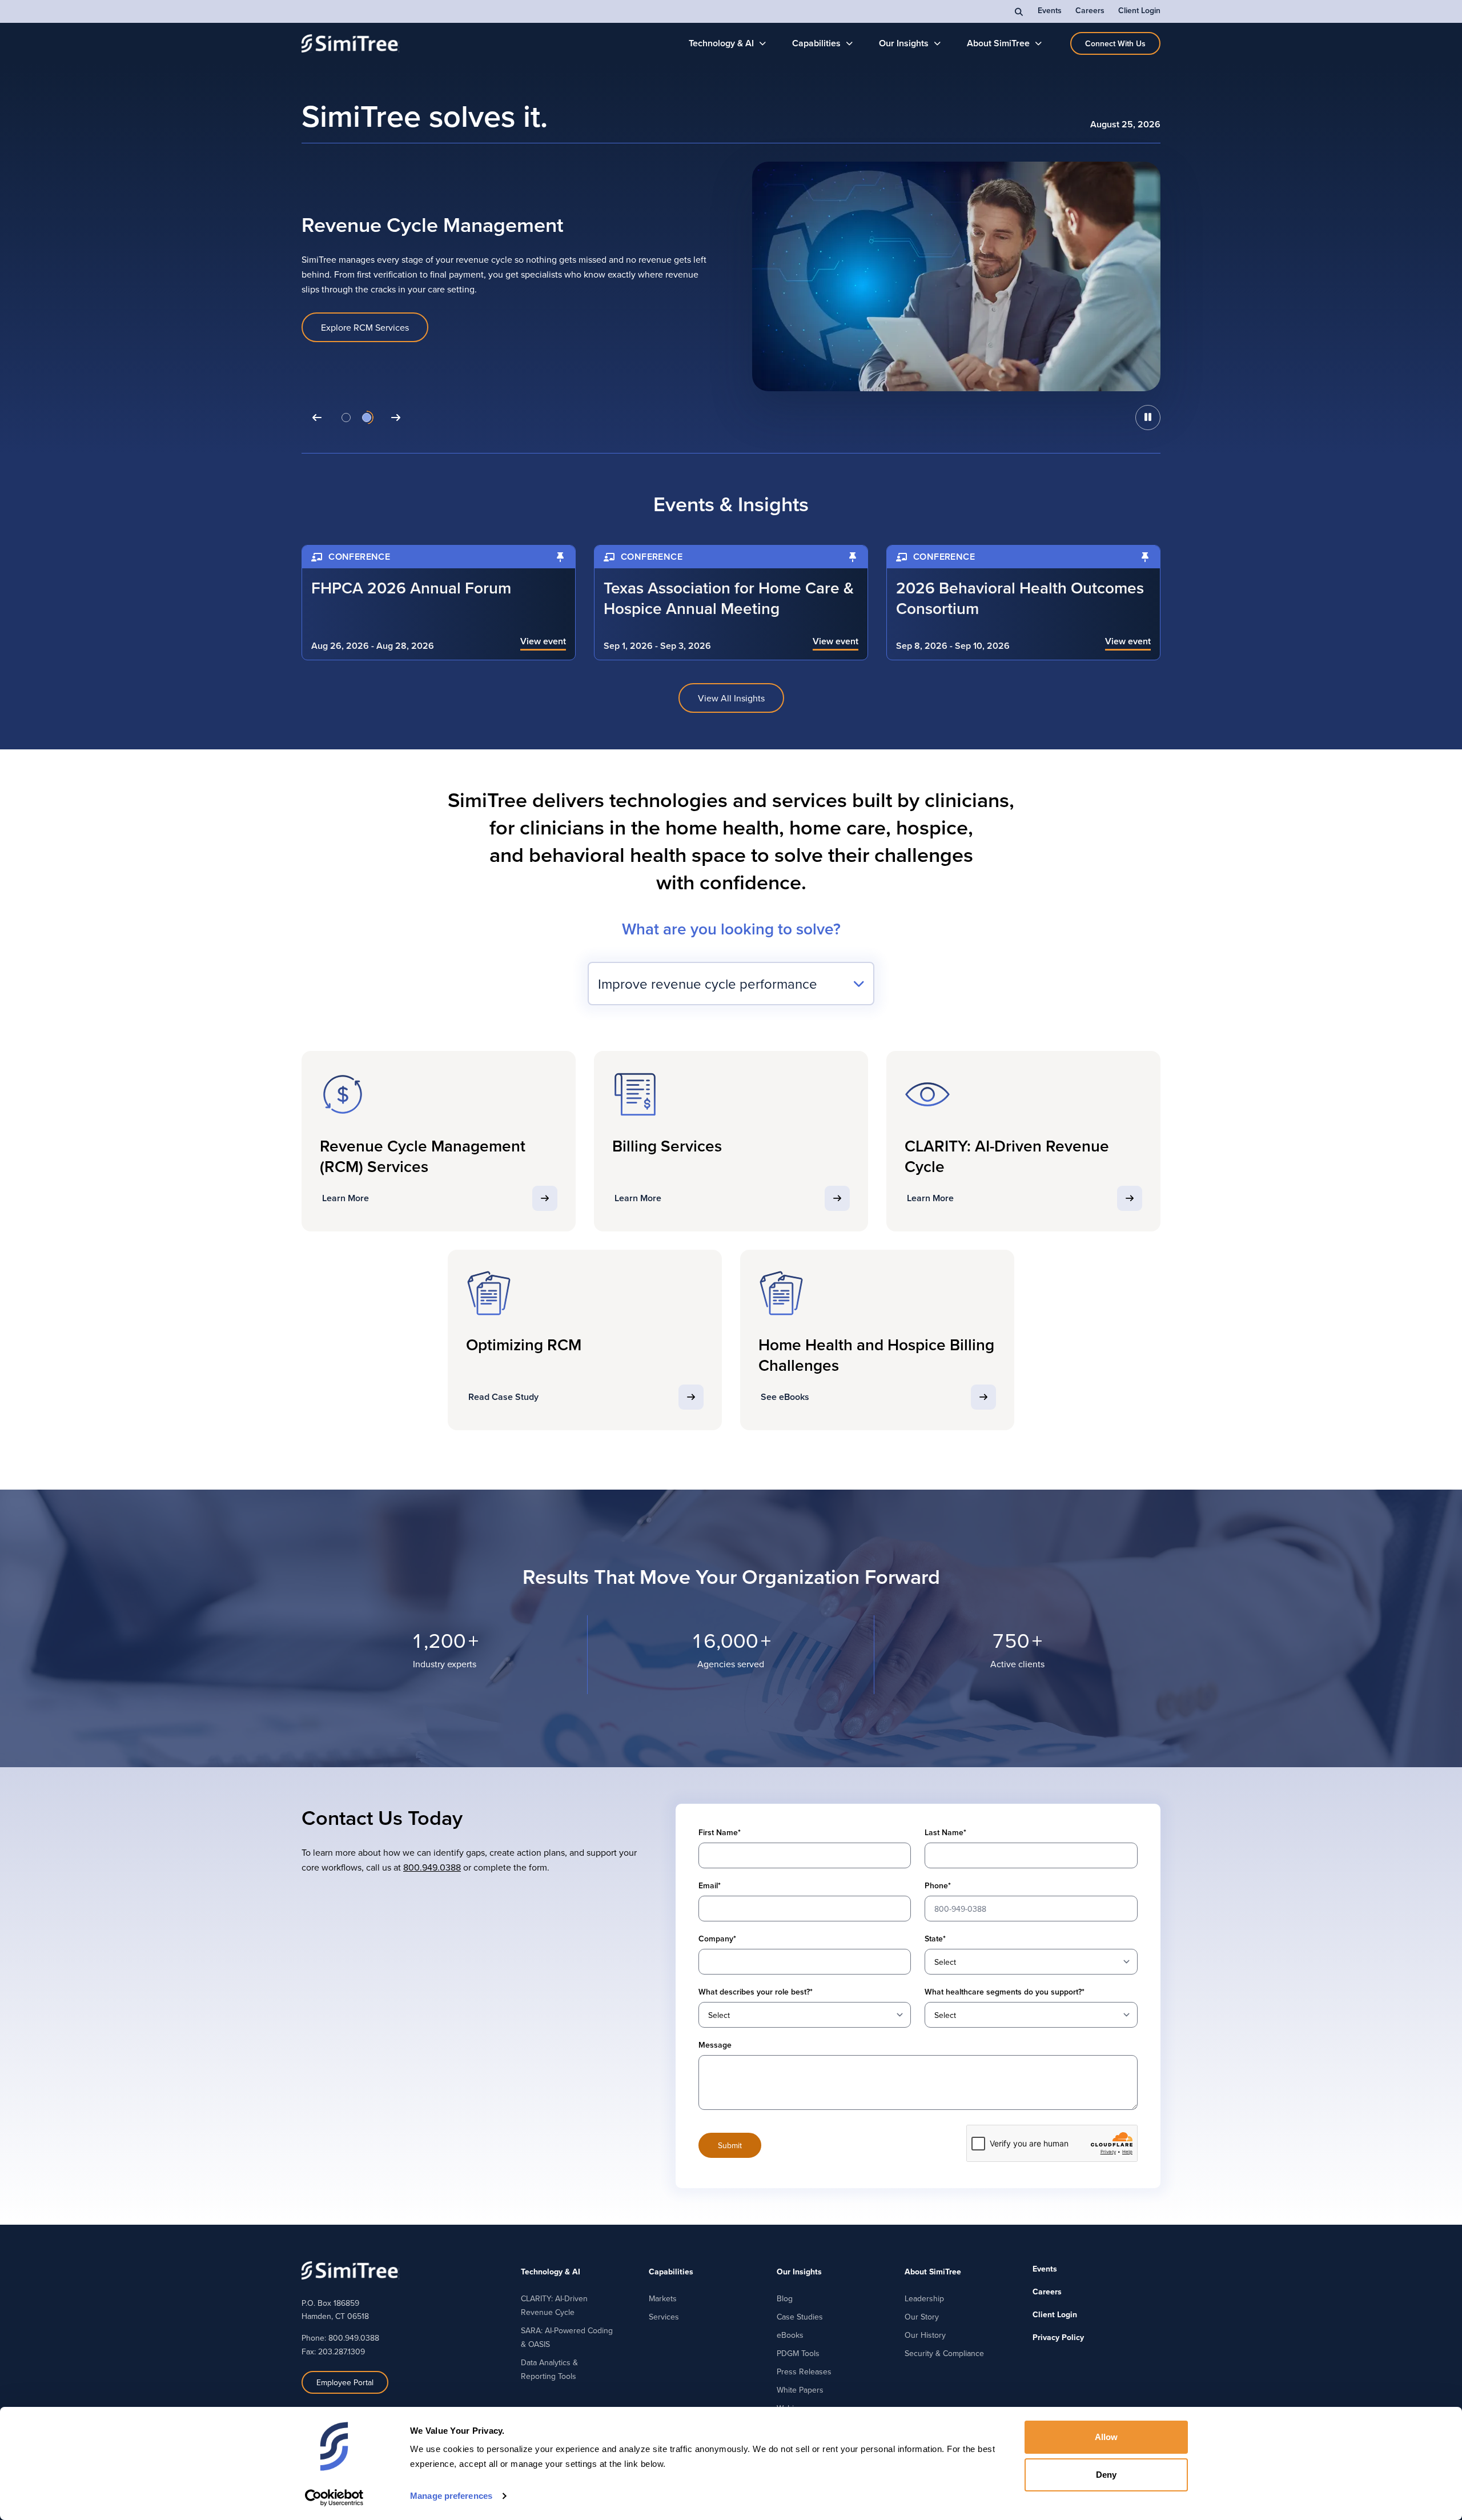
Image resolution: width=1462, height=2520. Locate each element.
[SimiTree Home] (350, 43)
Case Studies (800, 2317)
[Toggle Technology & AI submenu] (763, 43)
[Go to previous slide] (317, 418)
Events (1050, 10)
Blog (785, 2298)
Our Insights (904, 43)
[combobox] (731, 984)
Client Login (1139, 10)
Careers (1090, 10)
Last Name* (945, 1832)
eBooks (790, 2335)
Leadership (924, 2298)
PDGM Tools (798, 2353)
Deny (1106, 2475)
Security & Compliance (944, 2353)
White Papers (800, 2390)
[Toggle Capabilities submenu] (850, 43)
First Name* (720, 1832)
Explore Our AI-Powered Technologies (397, 328)
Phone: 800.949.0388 (340, 2338)
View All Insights (731, 698)
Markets (663, 2298)
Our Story (922, 2317)
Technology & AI (721, 43)
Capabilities (816, 43)
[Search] (1019, 11)
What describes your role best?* (756, 1992)
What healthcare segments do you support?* (1005, 1992)
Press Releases (804, 2371)
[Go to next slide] (396, 418)
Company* (717, 1939)
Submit (730, 2145)
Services (664, 2317)
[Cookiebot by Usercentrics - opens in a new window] (334, 2498)
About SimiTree (998, 43)
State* (935, 1939)
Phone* (938, 1885)
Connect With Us (1115, 43)
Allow (1106, 2437)
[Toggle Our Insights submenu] (937, 43)
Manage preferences (451, 2496)
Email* (710, 1885)
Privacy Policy (1058, 2337)
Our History (925, 2335)
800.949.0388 (432, 1867)
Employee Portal (345, 2382)
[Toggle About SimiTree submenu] (1039, 43)
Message (715, 2045)
